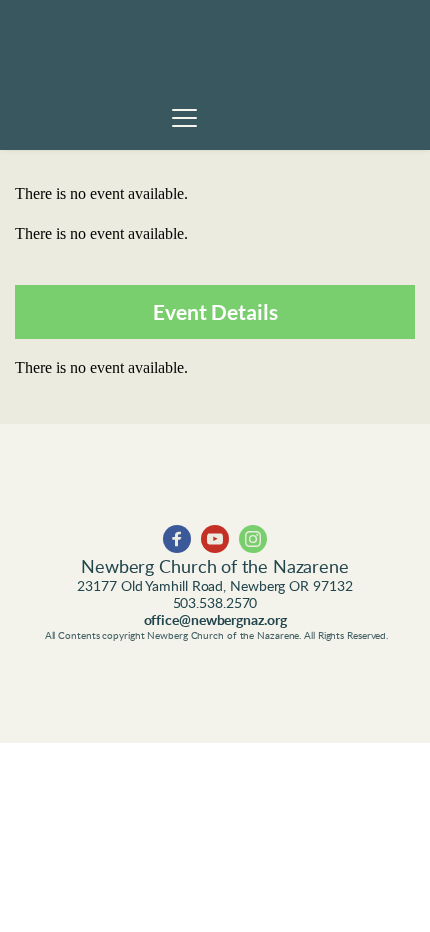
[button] (184, 117)
